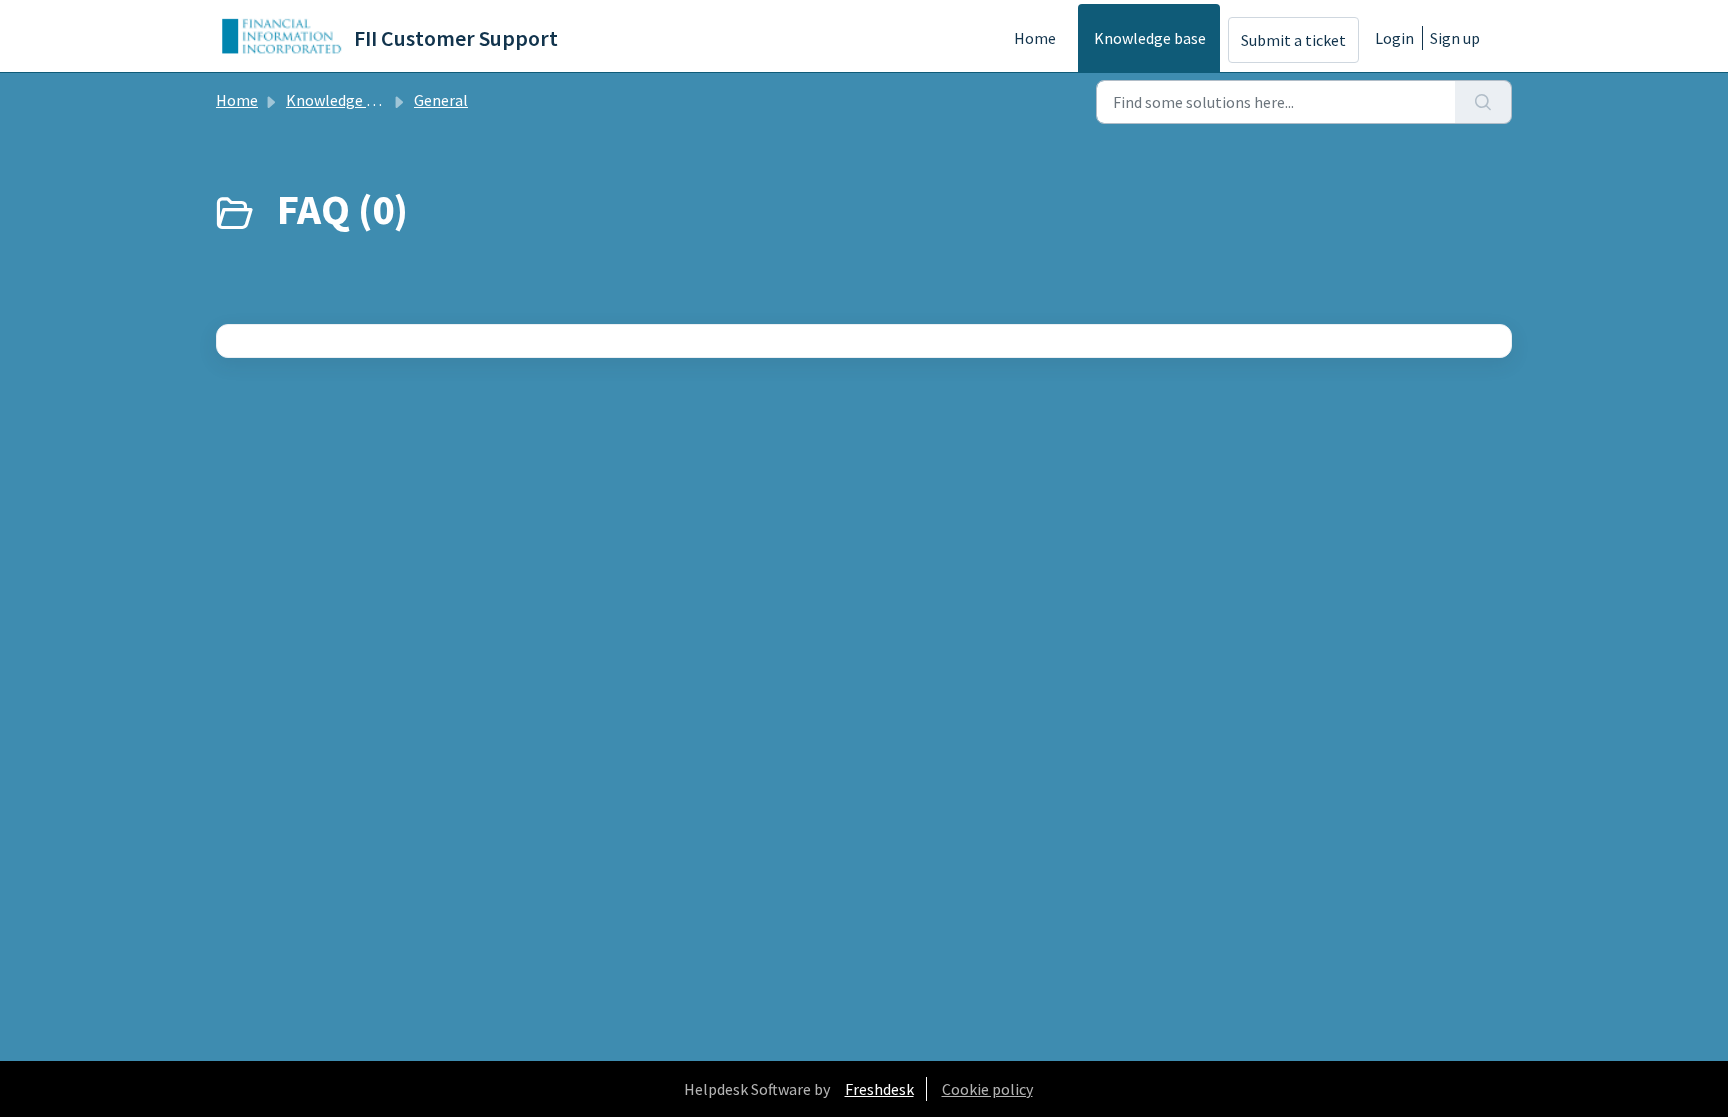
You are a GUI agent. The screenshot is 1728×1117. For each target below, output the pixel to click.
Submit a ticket (1293, 40)
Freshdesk (879, 1089)
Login (1394, 38)
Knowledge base (1150, 38)
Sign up (1455, 38)
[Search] (1483, 102)
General (441, 100)
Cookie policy (987, 1089)
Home (1035, 38)
